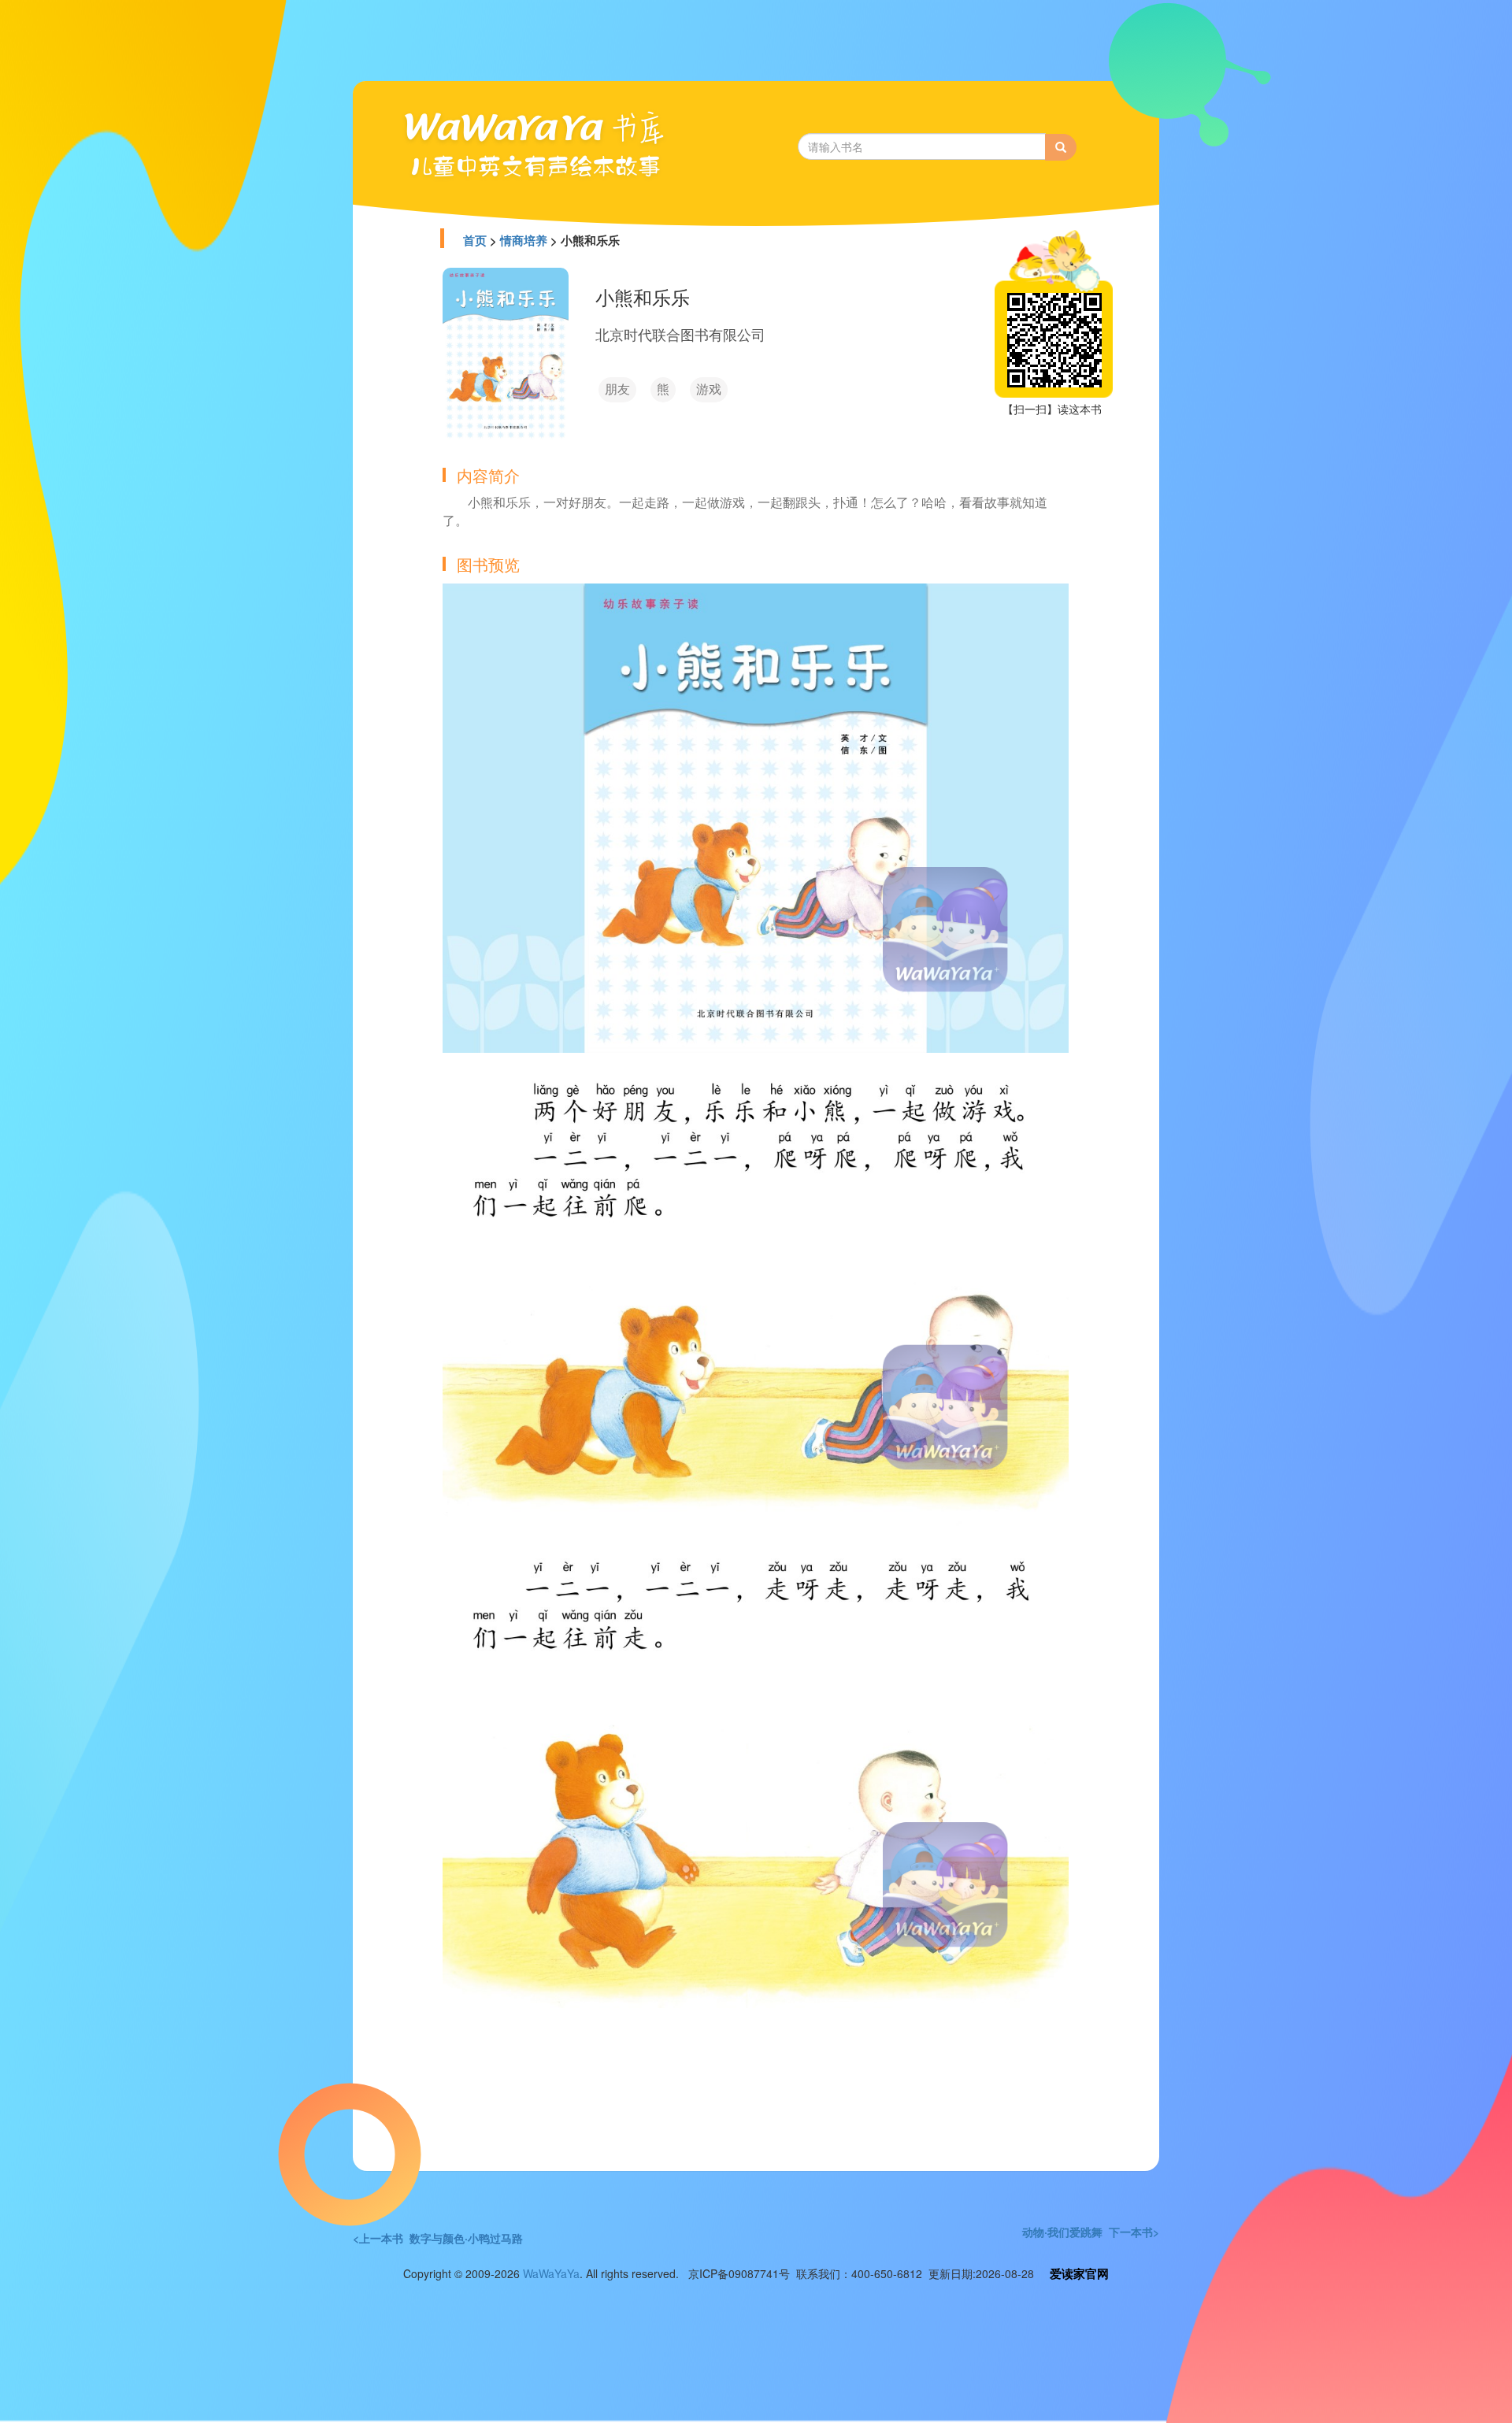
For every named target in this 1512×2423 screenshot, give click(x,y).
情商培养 (524, 240)
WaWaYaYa (551, 2273)
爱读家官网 (1079, 2273)
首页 (475, 240)
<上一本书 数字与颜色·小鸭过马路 (438, 2238)
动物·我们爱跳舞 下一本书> (1091, 2232)
